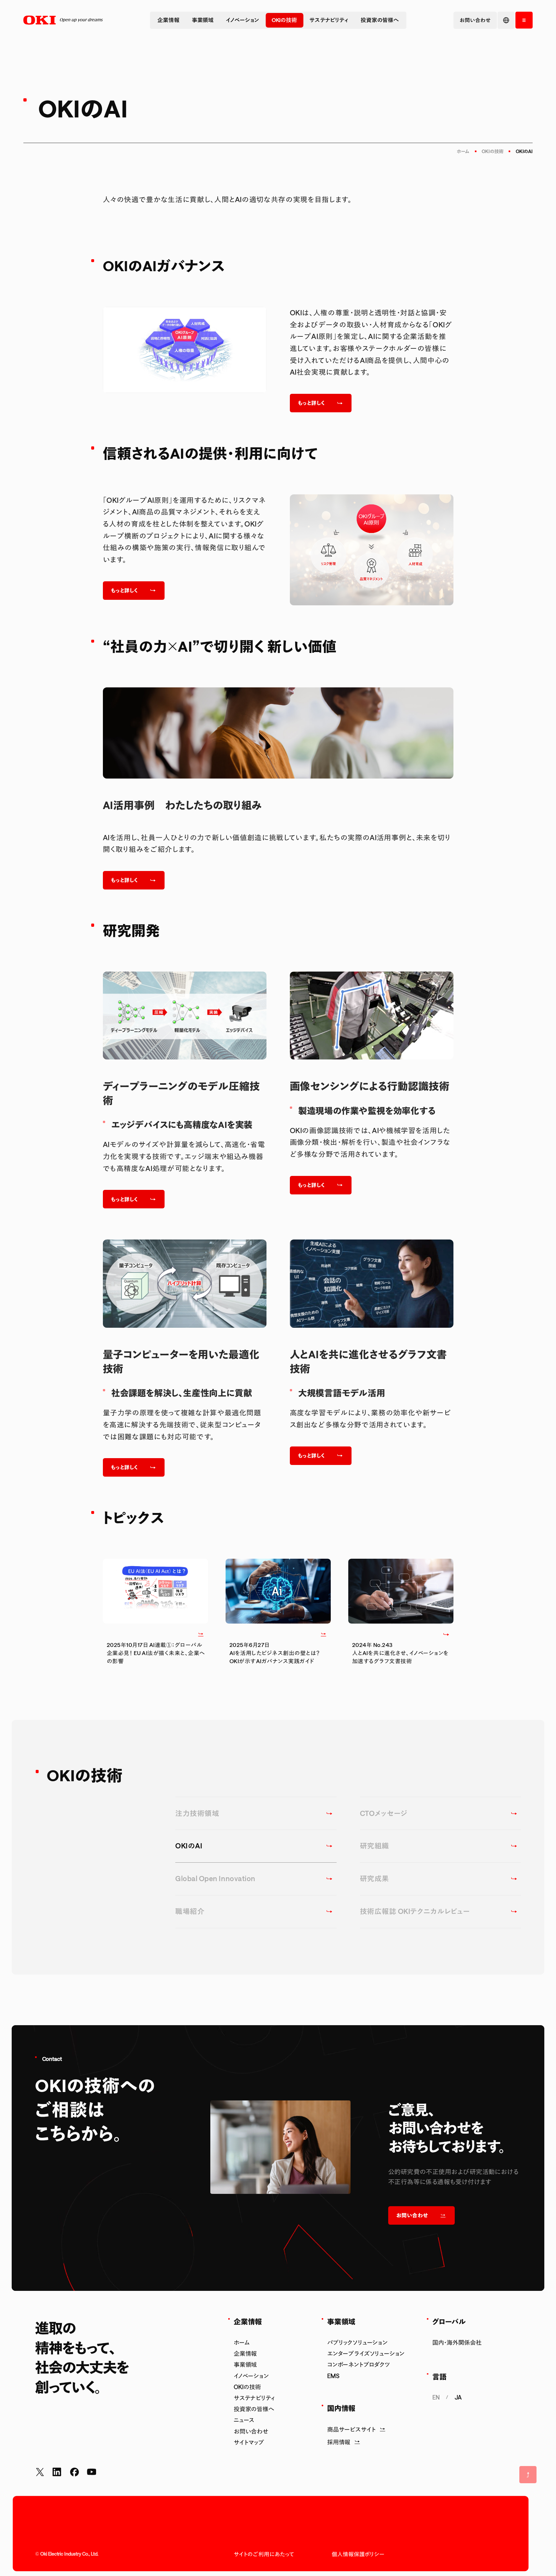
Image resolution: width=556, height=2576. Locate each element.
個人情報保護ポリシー (358, 2554)
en (436, 2397)
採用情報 (339, 2442)
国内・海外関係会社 (457, 2342)
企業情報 (168, 20)
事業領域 (203, 20)
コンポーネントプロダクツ (359, 2364)
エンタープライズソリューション (366, 2353)
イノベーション (242, 20)
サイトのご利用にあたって (264, 2554)
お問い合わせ (251, 2431)
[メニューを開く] (524, 20)
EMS (333, 2376)
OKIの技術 (284, 20)
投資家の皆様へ (380, 20)
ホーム (463, 151)
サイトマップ (249, 2442)
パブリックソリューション (357, 2342)
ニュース (244, 2420)
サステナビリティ (329, 20)
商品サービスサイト (351, 2429)
